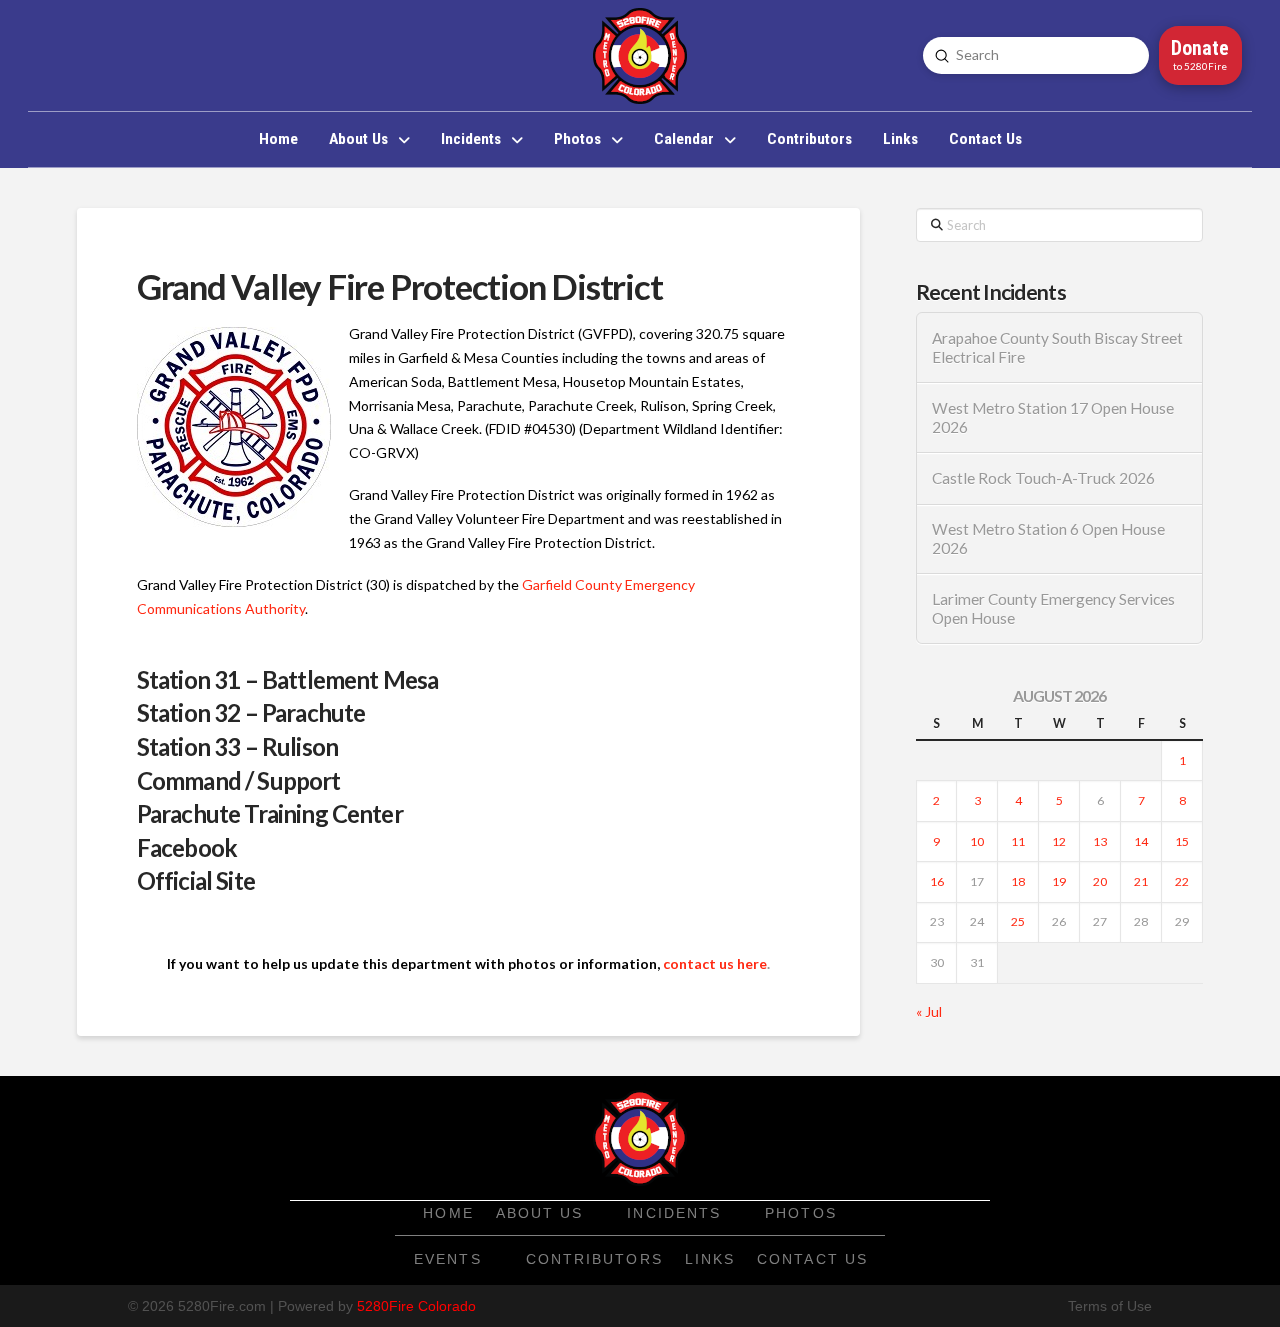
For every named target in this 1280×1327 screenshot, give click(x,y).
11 (1018, 841)
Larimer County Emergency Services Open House (1053, 608)
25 (1018, 921)
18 (1018, 881)
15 (1182, 841)
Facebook (187, 847)
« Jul (929, 1011)
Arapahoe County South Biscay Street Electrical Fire (1057, 347)
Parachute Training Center (270, 813)
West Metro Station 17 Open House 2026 (1053, 417)
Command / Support (239, 780)
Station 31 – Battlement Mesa (287, 679)
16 (937, 881)
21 (1141, 881)
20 (1100, 881)
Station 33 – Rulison (237, 746)
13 (1100, 841)
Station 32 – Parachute (251, 712)
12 (1059, 841)
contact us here (715, 963)
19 (1059, 881)
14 (1141, 841)
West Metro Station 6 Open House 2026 (1048, 538)
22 (1182, 881)
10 (977, 841)
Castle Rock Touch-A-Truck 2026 (1043, 478)
